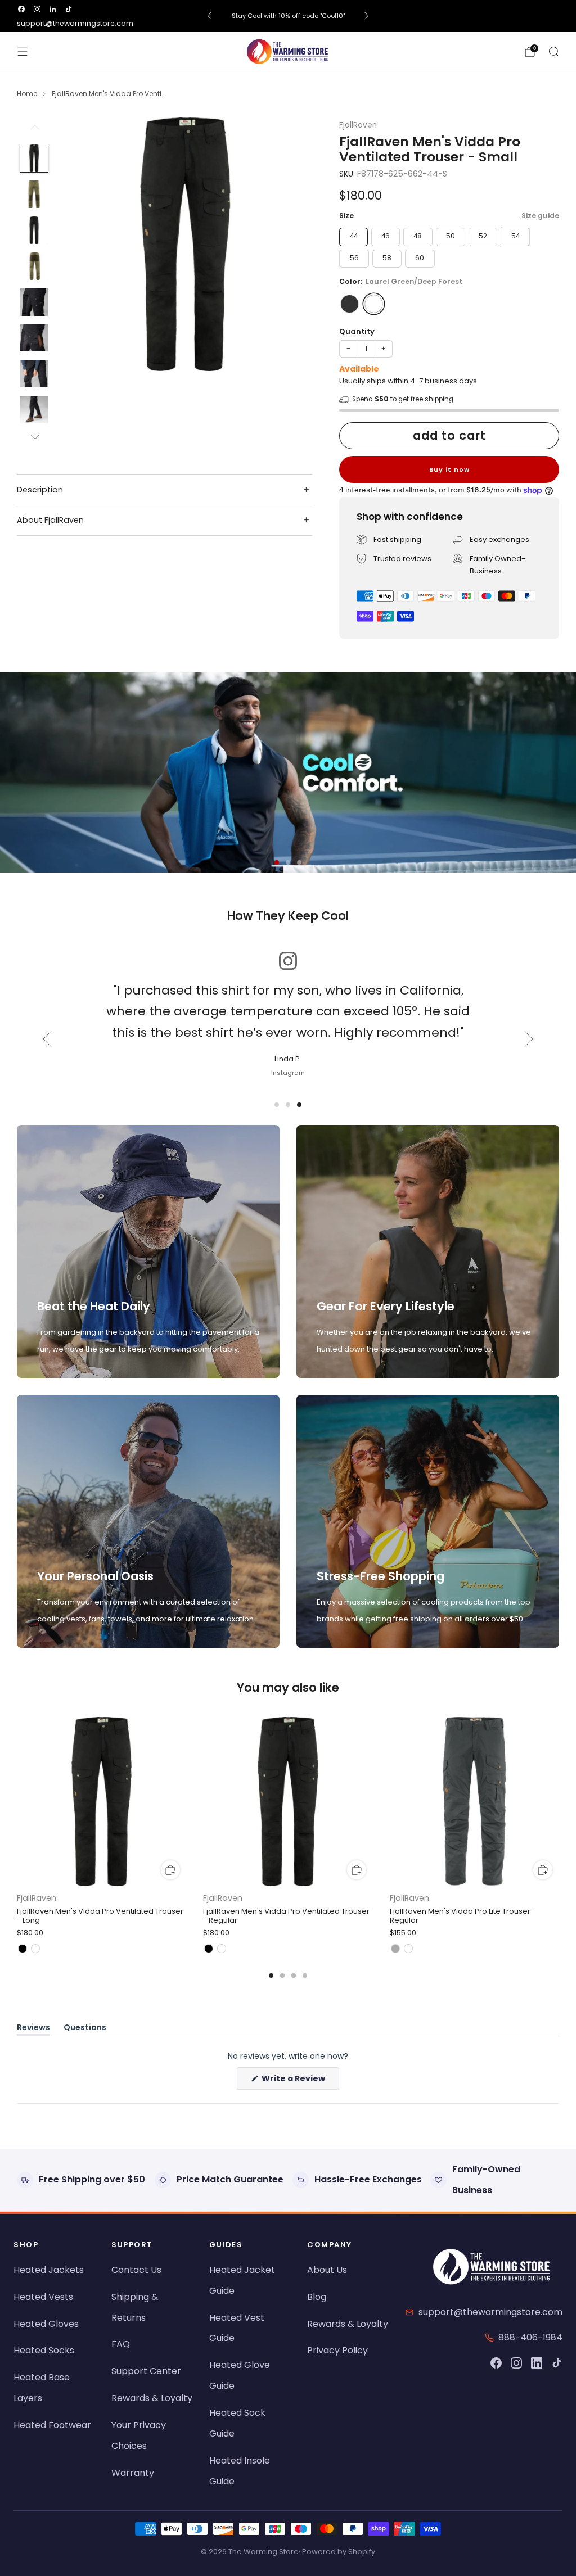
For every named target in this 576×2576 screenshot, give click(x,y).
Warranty (133, 2473)
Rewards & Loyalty (152, 2398)
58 (387, 258)
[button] (277, 862)
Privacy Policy (337, 2350)
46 (386, 236)
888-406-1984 (530, 2337)
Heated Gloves (46, 2324)
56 (354, 258)
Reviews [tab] (33, 2029)
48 (418, 236)
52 (483, 236)
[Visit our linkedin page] (53, 9)
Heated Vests (43, 2297)
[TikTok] (557, 2363)
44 (354, 236)
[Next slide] (529, 1039)
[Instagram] (516, 2363)
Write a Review (300, 2081)
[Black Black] (350, 304)
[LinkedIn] (537, 2363)
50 (451, 236)
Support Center (146, 2371)
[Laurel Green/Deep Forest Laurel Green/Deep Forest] (374, 304)
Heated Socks (44, 2350)
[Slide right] (34, 437)
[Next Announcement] (367, 16)
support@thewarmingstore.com (75, 23)
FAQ (121, 2344)
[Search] (553, 51)
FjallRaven (358, 125)
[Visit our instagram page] (37, 9)
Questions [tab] (85, 2029)
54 (516, 236)
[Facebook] (496, 2363)
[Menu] (22, 52)
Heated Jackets (49, 2270)
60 (420, 258)
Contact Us (136, 2270)
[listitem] (288, 16)
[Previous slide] (47, 1039)
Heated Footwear (52, 2425)
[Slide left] (34, 131)
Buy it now (449, 469)
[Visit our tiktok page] (69, 9)
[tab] (271, 1976)
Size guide (540, 216)
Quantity (357, 331)
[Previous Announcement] (209, 16)
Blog (317, 2297)
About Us (327, 2270)
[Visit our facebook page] (21, 9)
